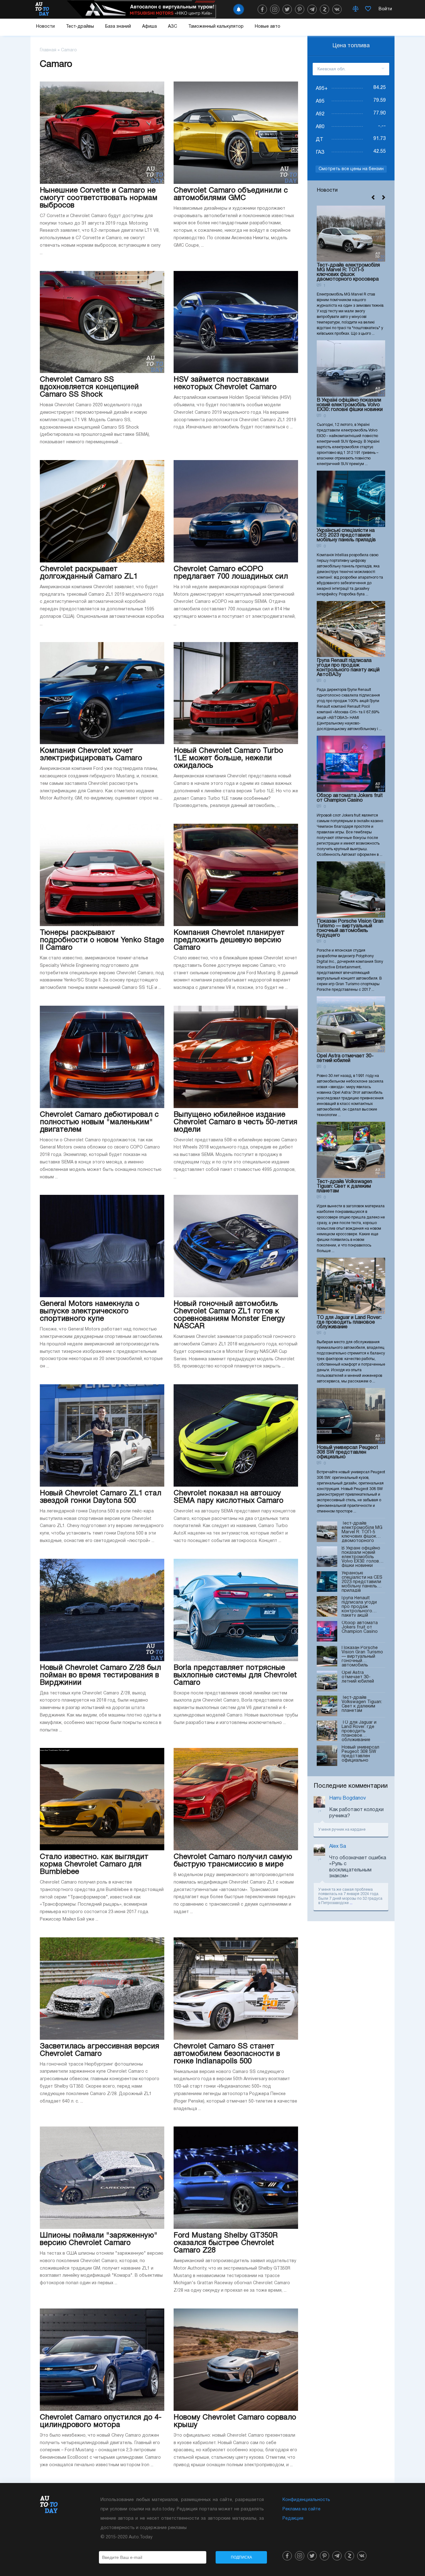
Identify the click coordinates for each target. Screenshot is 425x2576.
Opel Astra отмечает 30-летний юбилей (345, 1058)
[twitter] (287, 9)
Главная (48, 50)
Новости (45, 27)
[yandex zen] (325, 9)
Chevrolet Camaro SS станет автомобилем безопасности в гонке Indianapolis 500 (227, 2054)
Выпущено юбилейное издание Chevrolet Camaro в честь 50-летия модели (236, 1122)
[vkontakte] (337, 9)
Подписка (241, 2557)
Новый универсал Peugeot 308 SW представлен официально (347, 1452)
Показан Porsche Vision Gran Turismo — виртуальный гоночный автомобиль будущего (350, 928)
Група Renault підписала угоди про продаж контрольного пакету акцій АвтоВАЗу (348, 668)
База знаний (118, 27)
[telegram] (312, 9)
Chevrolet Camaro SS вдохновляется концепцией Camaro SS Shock (89, 387)
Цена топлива (351, 46)
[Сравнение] (356, 9)
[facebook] (262, 9)
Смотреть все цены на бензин (351, 169)
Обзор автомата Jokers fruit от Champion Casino (350, 798)
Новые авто (268, 27)
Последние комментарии (351, 1786)
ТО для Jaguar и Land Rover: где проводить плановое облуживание (349, 1322)
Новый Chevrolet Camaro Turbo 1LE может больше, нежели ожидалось (228, 758)
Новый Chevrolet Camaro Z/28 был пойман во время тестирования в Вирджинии (100, 1675)
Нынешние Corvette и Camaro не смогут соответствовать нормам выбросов (99, 198)
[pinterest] (300, 9)
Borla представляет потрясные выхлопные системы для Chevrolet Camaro (235, 1675)
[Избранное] (368, 9)
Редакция (293, 2519)
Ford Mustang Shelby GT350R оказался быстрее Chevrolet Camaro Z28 (226, 2243)
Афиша (149, 27)
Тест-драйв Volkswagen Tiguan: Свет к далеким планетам (344, 1186)
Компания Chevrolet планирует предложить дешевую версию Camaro (229, 940)
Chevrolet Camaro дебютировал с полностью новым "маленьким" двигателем (99, 1122)
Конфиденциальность (306, 2500)
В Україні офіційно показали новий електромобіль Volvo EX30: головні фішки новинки (350, 405)
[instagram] (275, 9)
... (351, 1903)
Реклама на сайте (301, 2509)
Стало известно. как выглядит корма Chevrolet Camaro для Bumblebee (94, 1865)
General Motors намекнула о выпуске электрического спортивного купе (90, 1311)
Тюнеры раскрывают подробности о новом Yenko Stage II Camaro (102, 940)
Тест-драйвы (80, 27)
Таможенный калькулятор (216, 27)
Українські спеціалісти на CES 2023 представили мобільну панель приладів (346, 535)
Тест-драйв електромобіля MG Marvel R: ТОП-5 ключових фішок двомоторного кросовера (348, 272)
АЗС (173, 27)
